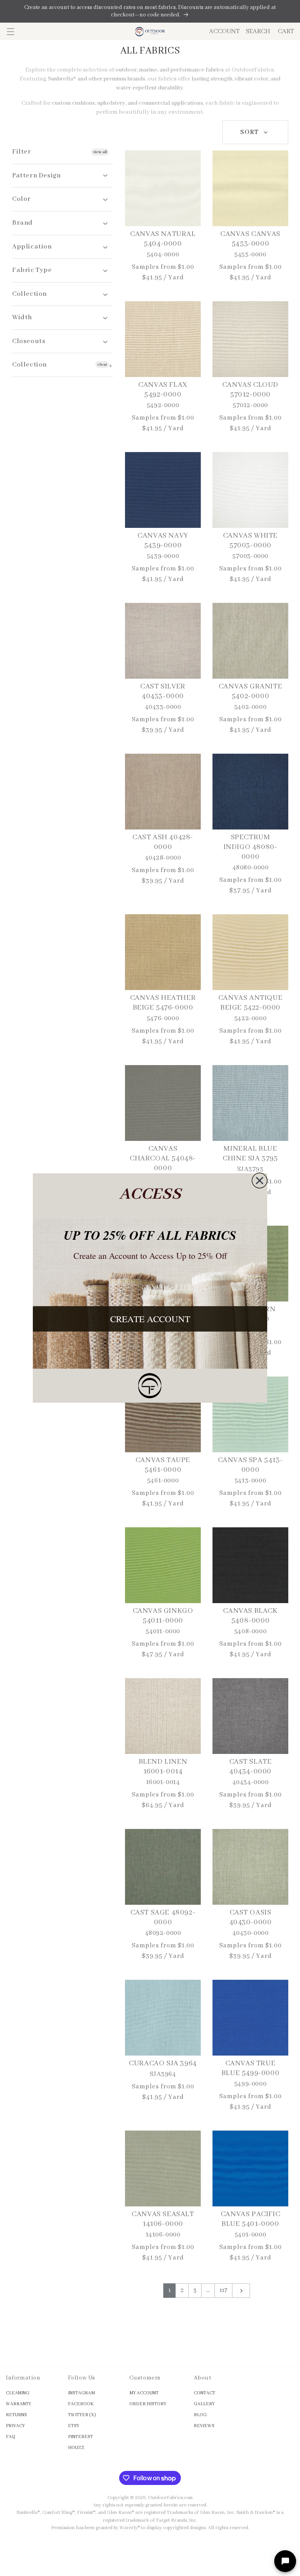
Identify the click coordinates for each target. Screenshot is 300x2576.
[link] (150, 1386)
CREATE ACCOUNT (150, 1319)
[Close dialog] (260, 1181)
